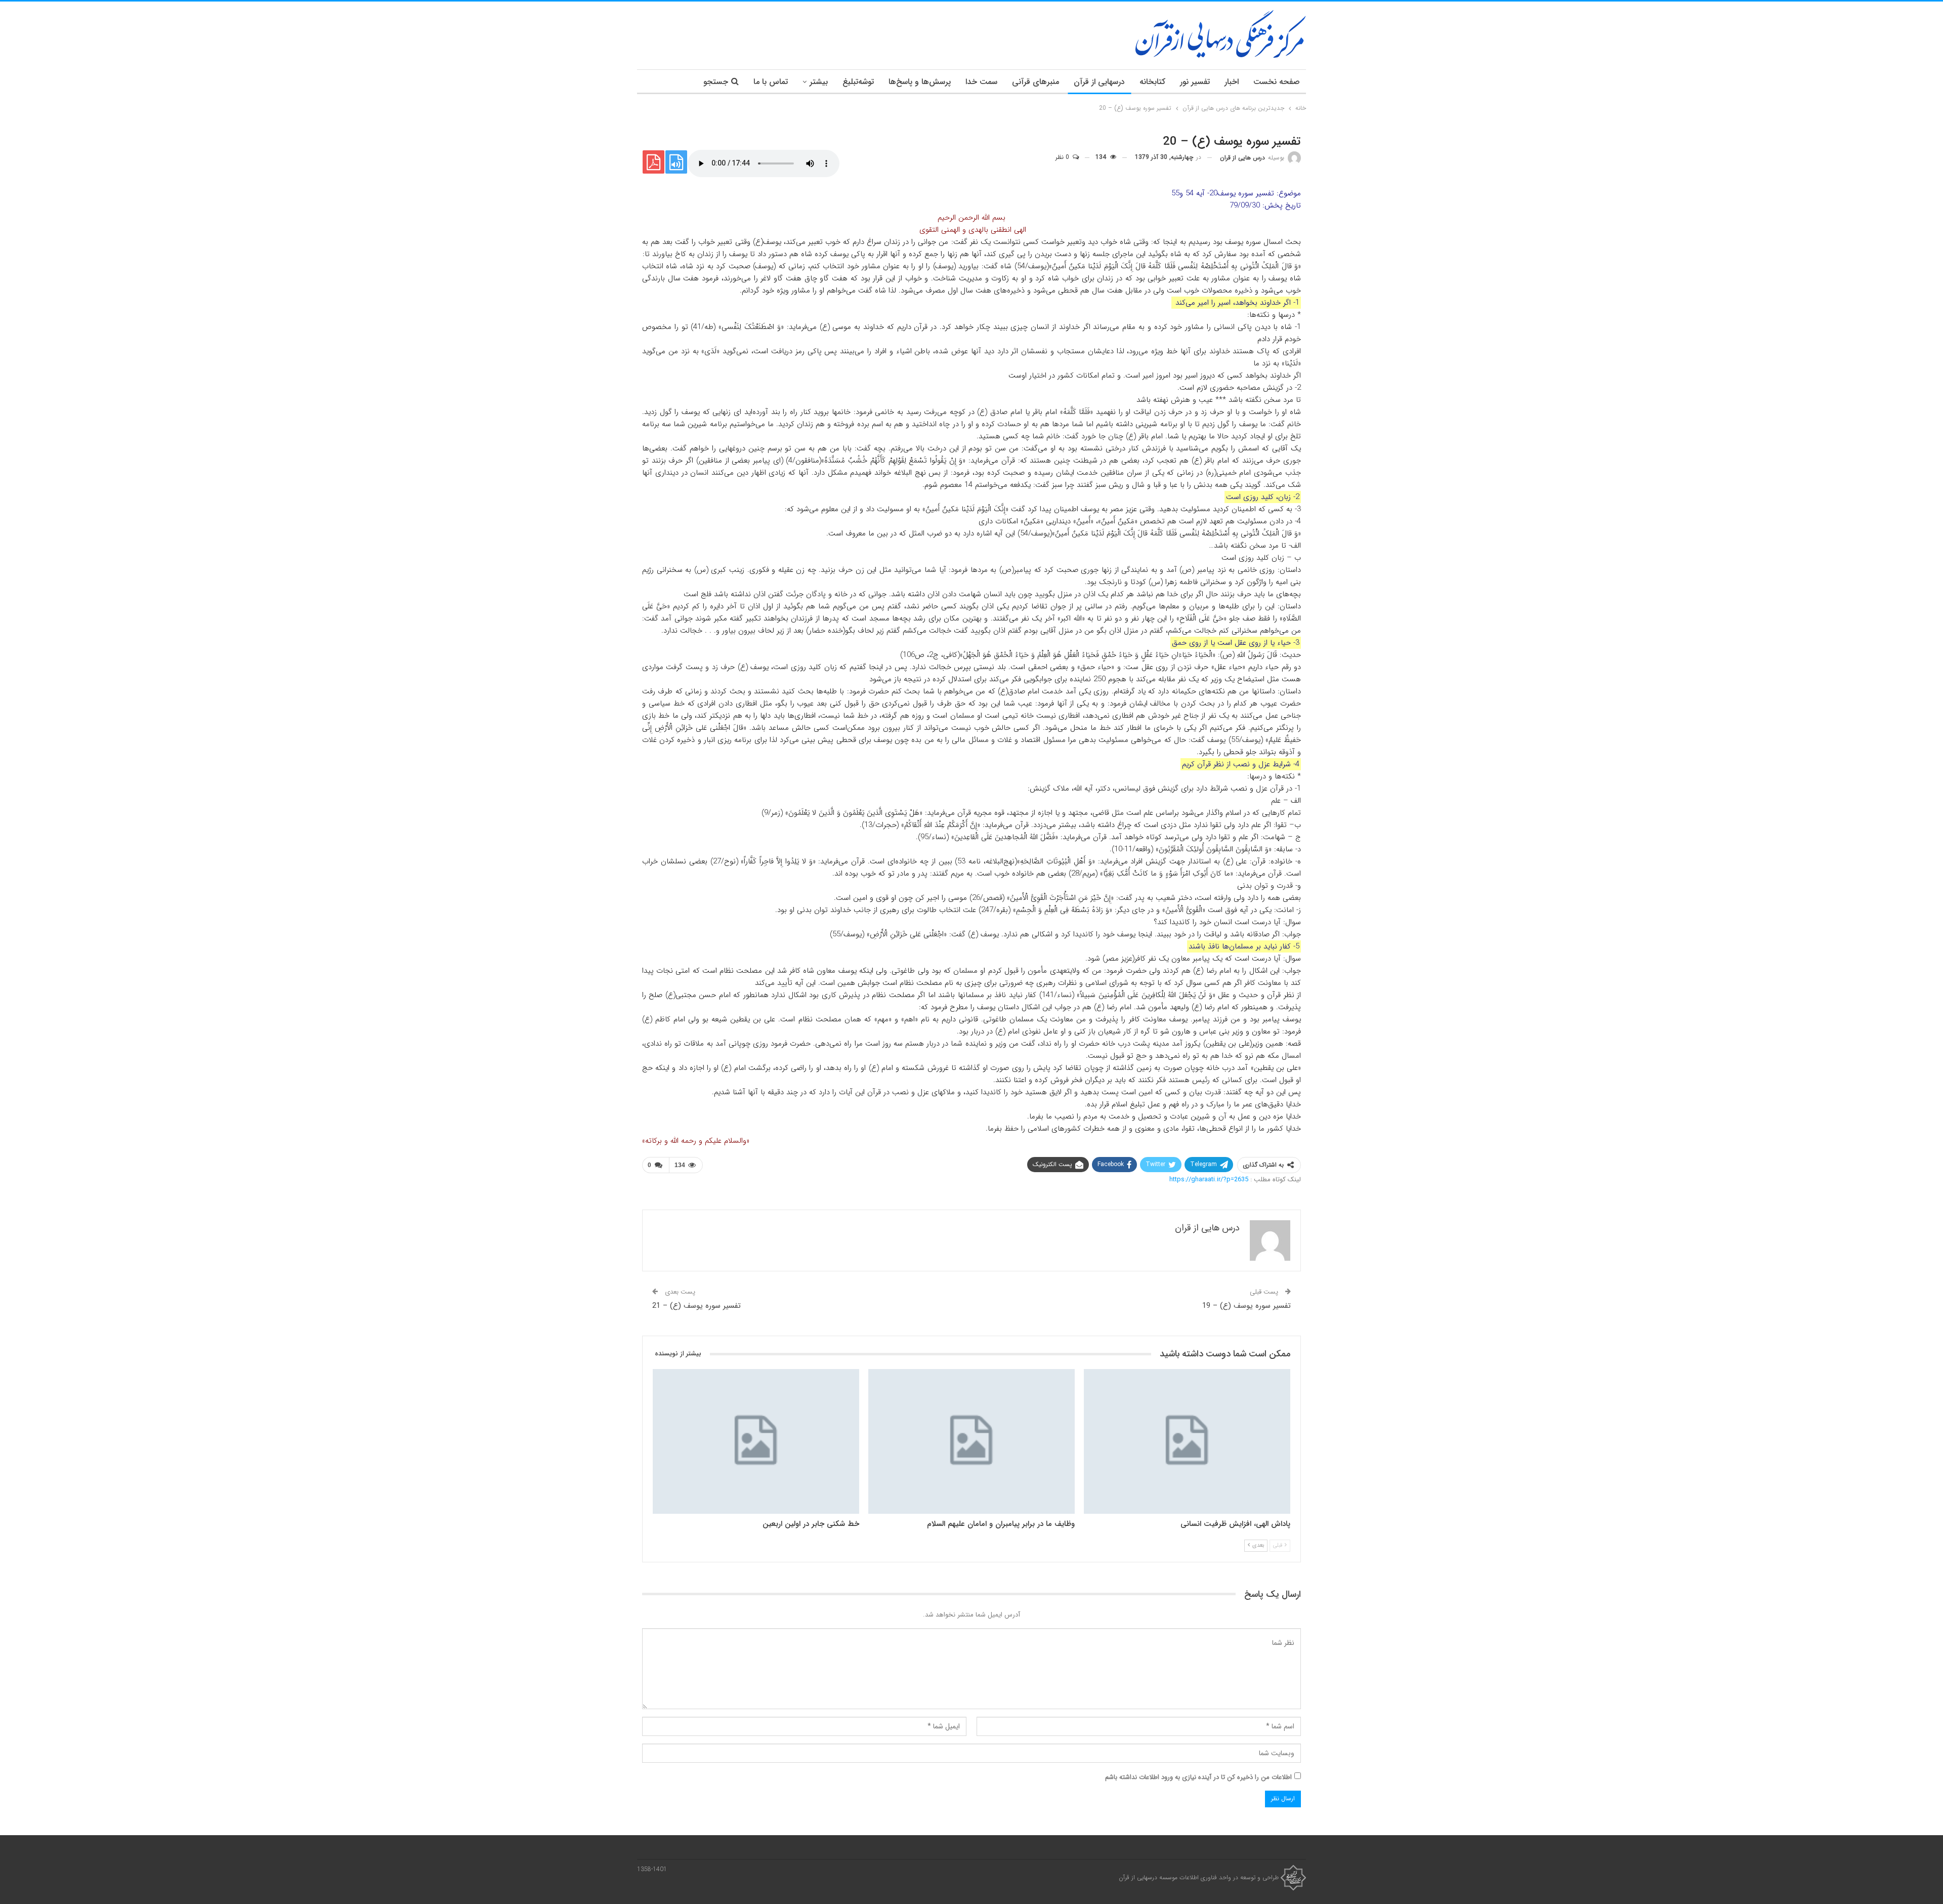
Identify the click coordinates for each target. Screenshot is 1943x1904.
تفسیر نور (1195, 82)
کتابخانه (1152, 82)
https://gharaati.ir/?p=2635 (1209, 1179)
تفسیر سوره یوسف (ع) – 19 (1247, 1306)
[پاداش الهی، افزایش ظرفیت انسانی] (1187, 1441)
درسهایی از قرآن (1099, 82)
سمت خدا (981, 82)
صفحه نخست (1277, 82)
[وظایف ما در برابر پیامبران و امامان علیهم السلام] (971, 1441)
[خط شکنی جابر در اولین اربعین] (756, 1441)
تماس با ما (771, 82)
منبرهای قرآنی (1036, 82)
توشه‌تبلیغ (858, 82)
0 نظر (1063, 157)
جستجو (716, 82)
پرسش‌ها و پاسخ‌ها (920, 82)
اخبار (1232, 82)
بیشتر (819, 82)
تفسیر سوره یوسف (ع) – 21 (696, 1306)
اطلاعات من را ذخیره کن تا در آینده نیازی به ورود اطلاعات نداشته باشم (1198, 1777)
